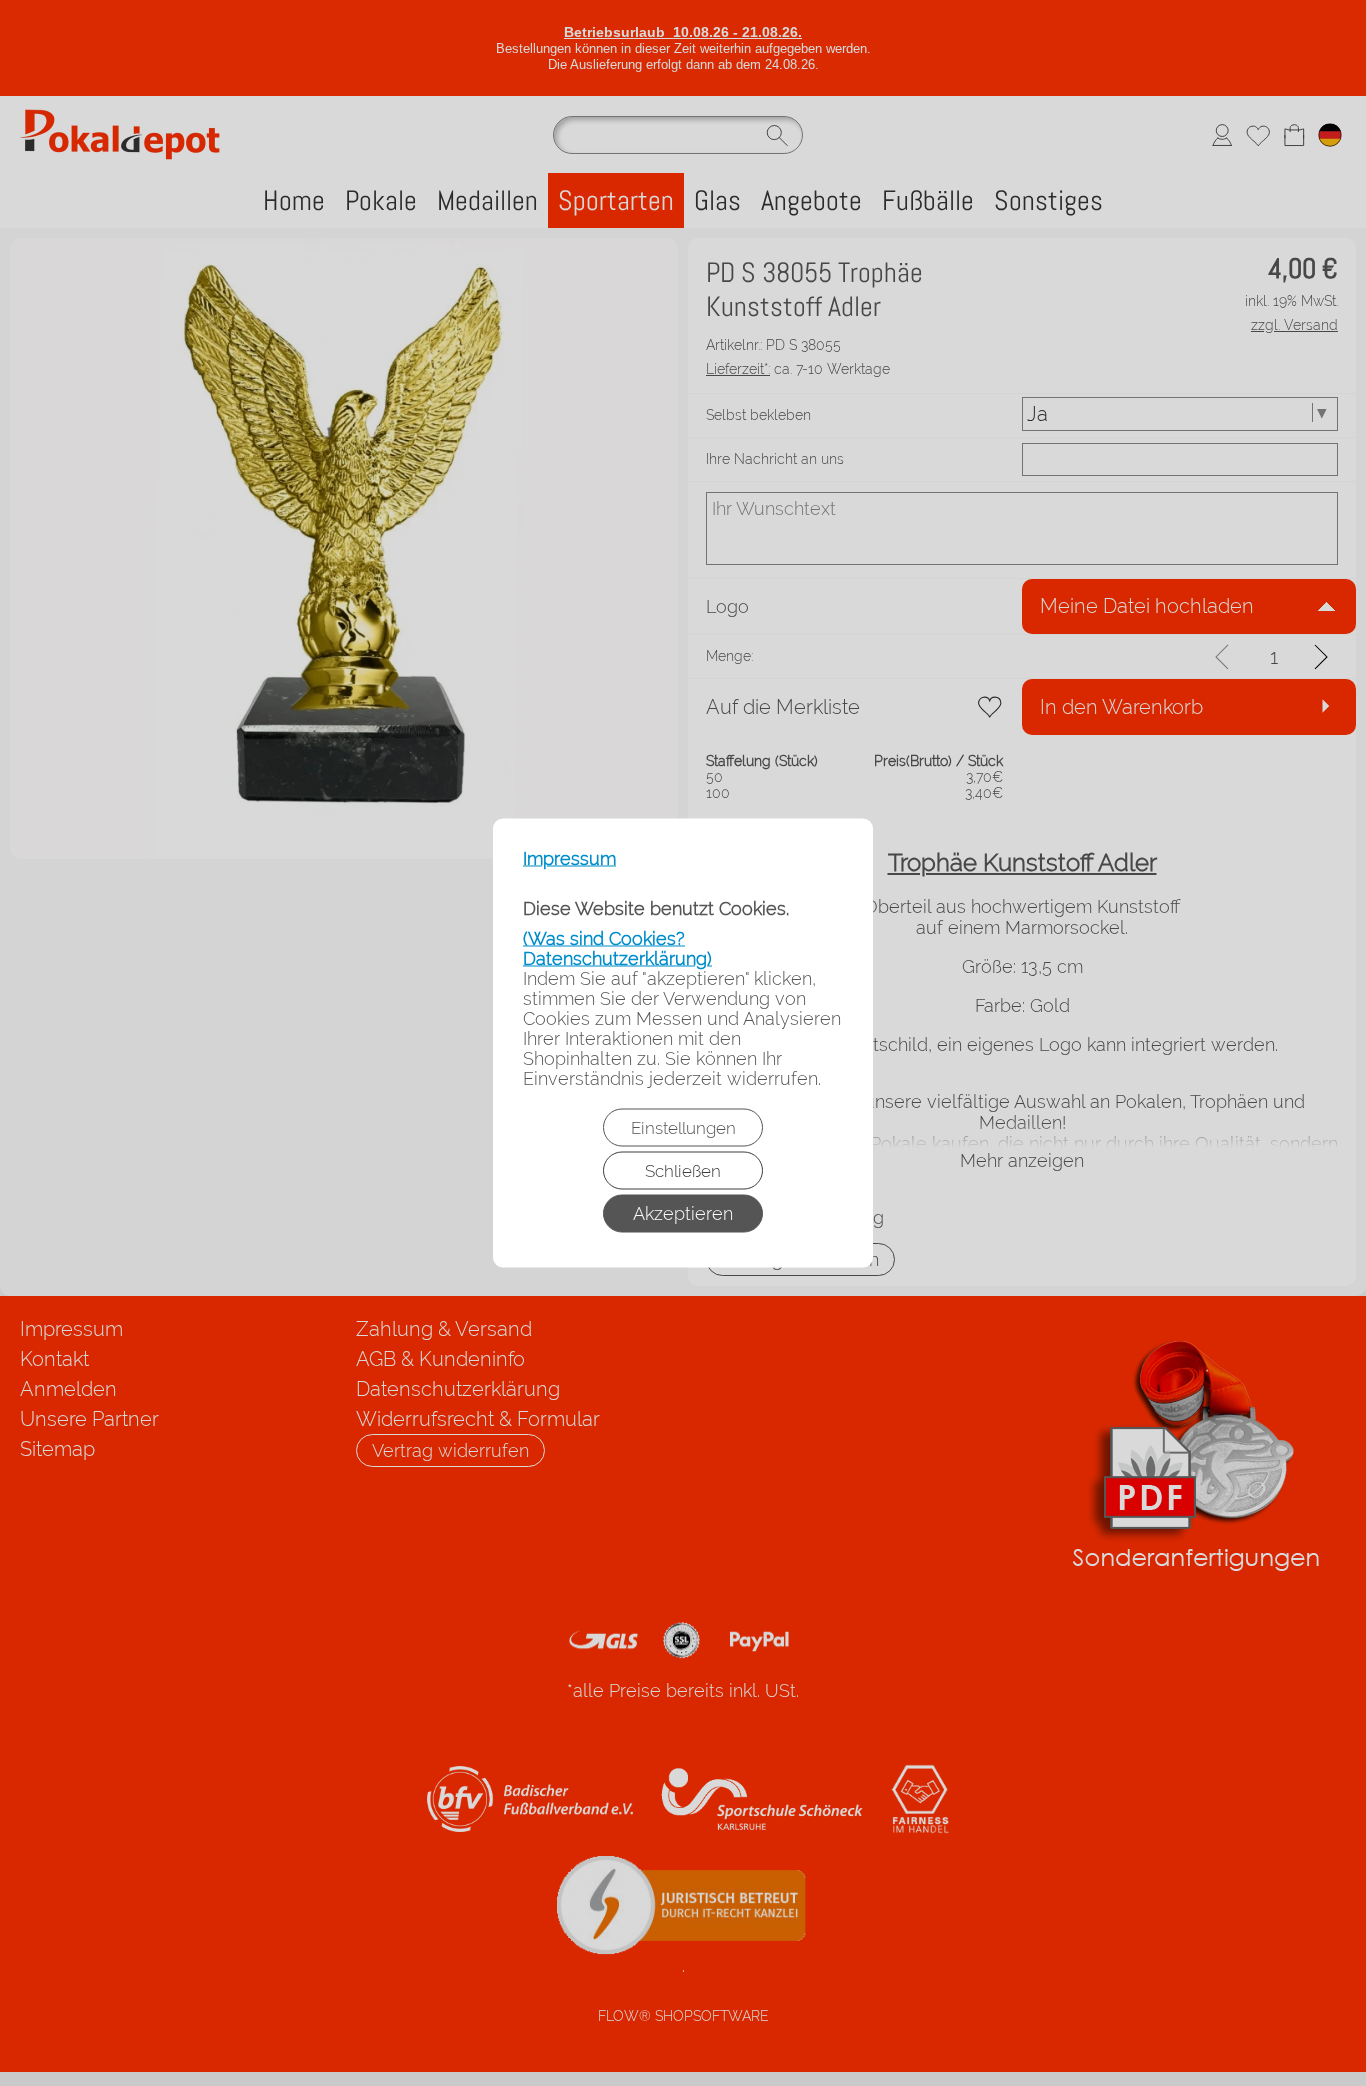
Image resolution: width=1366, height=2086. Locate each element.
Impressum (569, 859)
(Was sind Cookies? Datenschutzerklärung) (617, 948)
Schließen (683, 1171)
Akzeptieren (683, 1213)
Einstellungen (683, 1128)
